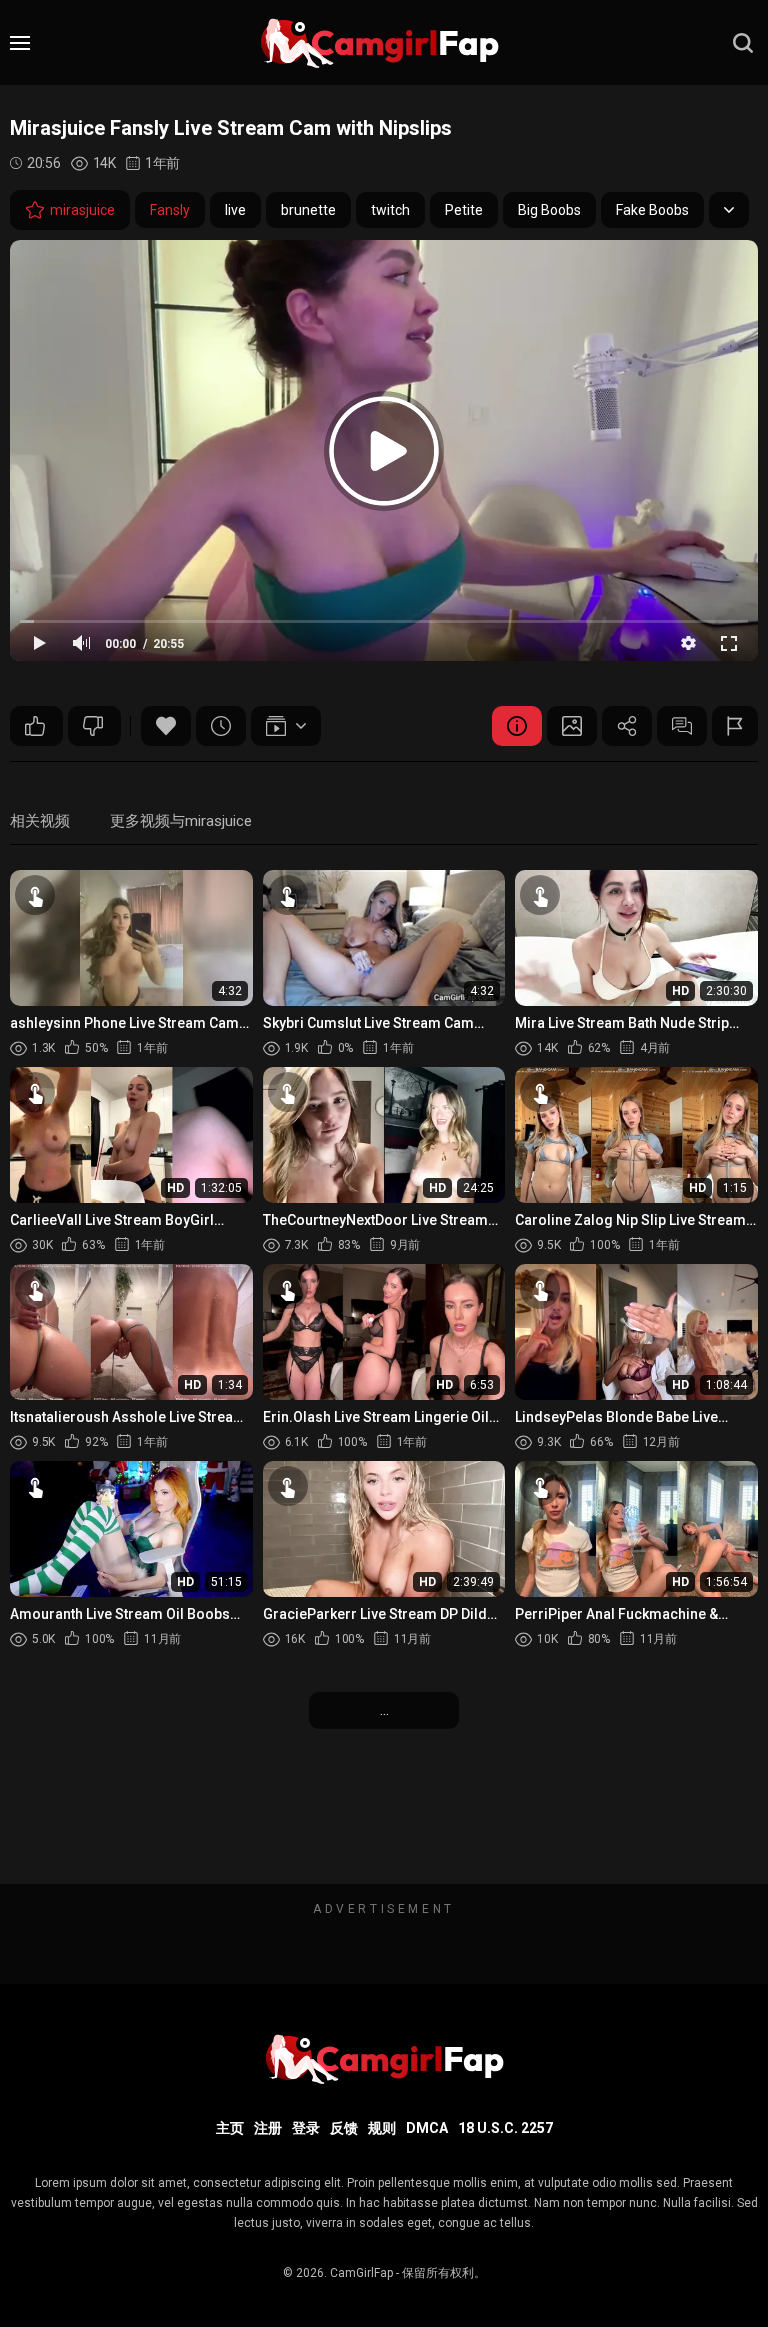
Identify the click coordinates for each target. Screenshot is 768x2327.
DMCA (427, 2128)
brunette (308, 210)
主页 (230, 2128)
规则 (382, 2128)
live (235, 210)
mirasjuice (82, 210)
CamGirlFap (361, 2273)
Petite (464, 210)
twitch (390, 210)
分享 (627, 726)
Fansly (170, 210)
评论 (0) (682, 726)
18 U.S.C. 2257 (505, 2128)
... (384, 1710)
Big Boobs (549, 210)
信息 (517, 726)
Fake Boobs (652, 210)
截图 (572, 726)
